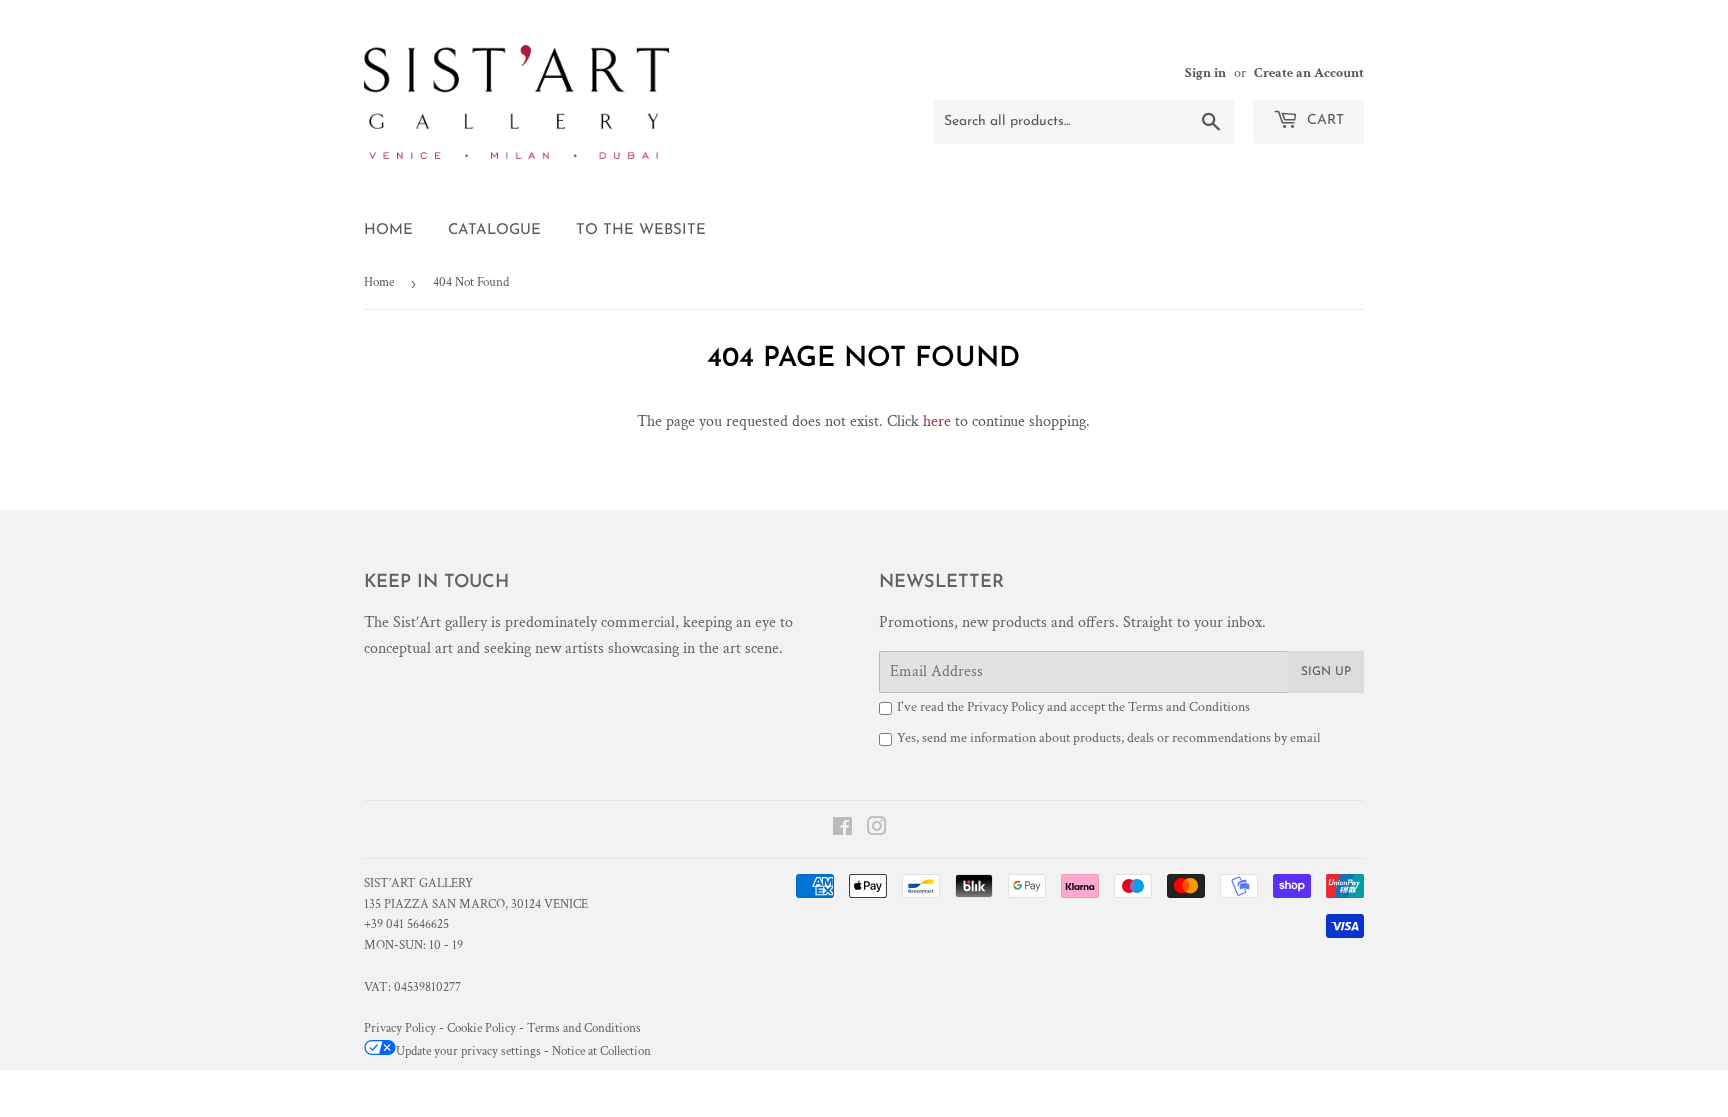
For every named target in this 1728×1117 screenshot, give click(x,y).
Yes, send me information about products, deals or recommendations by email (1108, 738)
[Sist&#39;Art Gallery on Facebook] (842, 829)
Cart (1323, 120)
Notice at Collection (601, 1051)
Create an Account (1309, 73)
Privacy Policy (1005, 707)
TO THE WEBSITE (641, 230)
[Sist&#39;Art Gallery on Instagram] (877, 829)
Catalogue (494, 230)
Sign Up (1326, 672)
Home (388, 230)
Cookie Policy (481, 1028)
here (937, 421)
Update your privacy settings (468, 1051)
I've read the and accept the (1073, 707)
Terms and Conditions (1189, 707)
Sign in (1205, 73)
